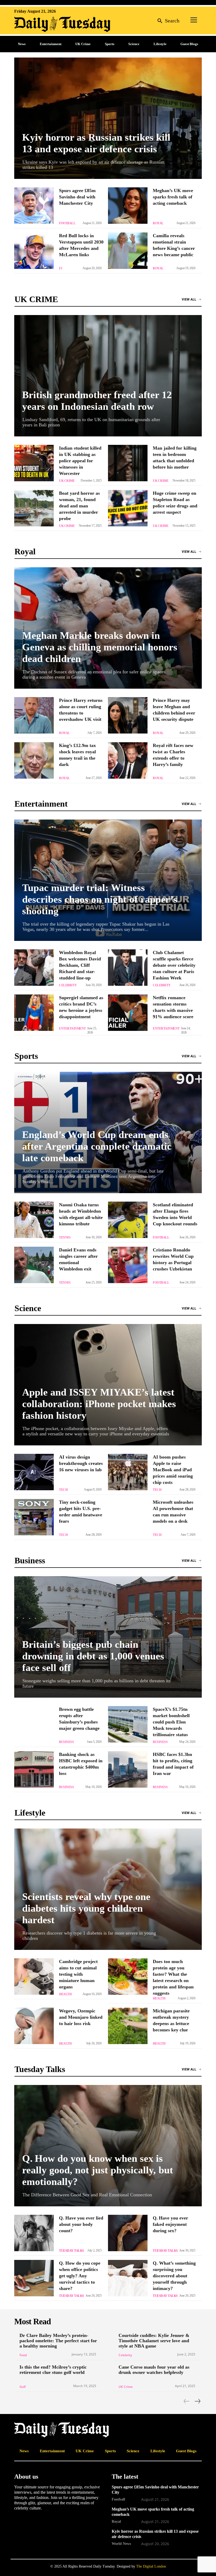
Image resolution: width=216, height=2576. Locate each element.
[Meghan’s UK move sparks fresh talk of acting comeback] (128, 206)
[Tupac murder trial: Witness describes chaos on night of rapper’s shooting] (108, 880)
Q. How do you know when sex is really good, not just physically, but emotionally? (98, 2170)
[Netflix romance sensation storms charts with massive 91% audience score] (128, 1013)
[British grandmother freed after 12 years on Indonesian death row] (108, 376)
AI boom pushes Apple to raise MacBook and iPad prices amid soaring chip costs (173, 1470)
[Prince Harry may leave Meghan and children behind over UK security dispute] (128, 715)
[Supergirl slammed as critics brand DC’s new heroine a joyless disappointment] (34, 1013)
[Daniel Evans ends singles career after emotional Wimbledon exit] (34, 1265)
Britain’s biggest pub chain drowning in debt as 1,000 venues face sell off (93, 1656)
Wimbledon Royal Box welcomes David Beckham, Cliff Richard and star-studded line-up (80, 965)
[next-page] (197, 2401)
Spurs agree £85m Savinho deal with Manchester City (77, 197)
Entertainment (72, 1029)
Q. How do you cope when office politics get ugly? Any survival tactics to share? (80, 2276)
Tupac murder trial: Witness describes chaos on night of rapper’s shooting (100, 899)
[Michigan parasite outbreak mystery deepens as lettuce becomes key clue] (128, 2026)
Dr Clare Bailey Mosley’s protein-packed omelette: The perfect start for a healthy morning (58, 2341)
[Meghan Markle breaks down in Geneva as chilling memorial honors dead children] (108, 628)
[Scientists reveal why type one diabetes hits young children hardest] (108, 1889)
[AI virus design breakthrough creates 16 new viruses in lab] (34, 1472)
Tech (63, 1490)
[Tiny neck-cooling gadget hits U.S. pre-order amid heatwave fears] (34, 1517)
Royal (158, 223)
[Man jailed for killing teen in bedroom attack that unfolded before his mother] (128, 463)
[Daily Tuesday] (48, 24)
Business (66, 1742)
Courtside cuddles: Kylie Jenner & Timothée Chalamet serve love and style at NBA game (154, 2341)
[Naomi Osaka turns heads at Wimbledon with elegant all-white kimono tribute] (34, 1220)
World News (121, 2544)
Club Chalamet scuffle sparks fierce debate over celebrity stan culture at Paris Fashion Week (174, 965)
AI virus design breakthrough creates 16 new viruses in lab (81, 1463)
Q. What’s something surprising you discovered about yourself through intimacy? (174, 2276)
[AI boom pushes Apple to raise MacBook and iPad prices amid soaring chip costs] (128, 1472)
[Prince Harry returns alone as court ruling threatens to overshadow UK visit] (34, 715)
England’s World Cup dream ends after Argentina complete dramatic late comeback (97, 1146)
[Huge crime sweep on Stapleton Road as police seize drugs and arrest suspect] (128, 508)
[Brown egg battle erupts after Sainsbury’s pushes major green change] (34, 1724)
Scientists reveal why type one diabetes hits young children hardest (86, 1908)
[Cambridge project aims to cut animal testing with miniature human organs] (34, 1977)
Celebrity (68, 985)
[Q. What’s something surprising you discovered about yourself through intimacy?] (128, 2278)
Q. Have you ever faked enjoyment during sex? (170, 2224)
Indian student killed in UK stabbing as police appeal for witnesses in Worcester (80, 461)
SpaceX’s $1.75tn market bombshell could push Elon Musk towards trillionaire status (171, 1722)
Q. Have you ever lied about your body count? (81, 2224)
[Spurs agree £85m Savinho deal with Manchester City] (34, 206)
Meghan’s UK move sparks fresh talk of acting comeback (173, 197)
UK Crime (67, 481)
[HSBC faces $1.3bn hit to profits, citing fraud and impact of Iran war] (128, 1769)
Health (65, 1994)
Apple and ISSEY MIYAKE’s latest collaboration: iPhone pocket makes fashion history (99, 1404)
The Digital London (151, 2566)
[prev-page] (187, 2401)
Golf (23, 2387)
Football (67, 223)
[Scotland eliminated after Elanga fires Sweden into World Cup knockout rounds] (128, 1220)
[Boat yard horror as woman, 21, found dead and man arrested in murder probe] (34, 508)
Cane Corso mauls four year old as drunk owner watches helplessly (154, 2370)
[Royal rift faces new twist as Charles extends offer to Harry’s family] (128, 760)
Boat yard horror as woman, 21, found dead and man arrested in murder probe (79, 506)
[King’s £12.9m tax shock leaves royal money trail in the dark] (34, 760)
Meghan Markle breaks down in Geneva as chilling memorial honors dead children (100, 647)
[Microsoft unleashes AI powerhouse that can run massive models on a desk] (128, 1517)
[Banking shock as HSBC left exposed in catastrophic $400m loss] (34, 1769)
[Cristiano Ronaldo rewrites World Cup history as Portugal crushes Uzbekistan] (128, 1265)
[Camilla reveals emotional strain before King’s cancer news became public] (128, 251)
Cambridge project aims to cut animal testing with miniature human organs (78, 1974)
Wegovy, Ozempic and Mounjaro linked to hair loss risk (81, 2017)
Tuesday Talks (72, 2251)
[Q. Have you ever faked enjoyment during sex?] (128, 2233)
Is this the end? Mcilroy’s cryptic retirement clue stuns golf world (53, 2370)
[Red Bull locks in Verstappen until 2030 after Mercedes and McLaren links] (34, 251)
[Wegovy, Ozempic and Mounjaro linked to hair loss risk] (34, 2026)
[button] (167, 20)
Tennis (65, 1237)
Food (23, 2355)
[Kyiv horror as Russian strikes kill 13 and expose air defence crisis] (108, 118)
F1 (61, 268)
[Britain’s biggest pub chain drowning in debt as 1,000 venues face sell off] (108, 1637)
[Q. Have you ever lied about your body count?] (34, 2233)
